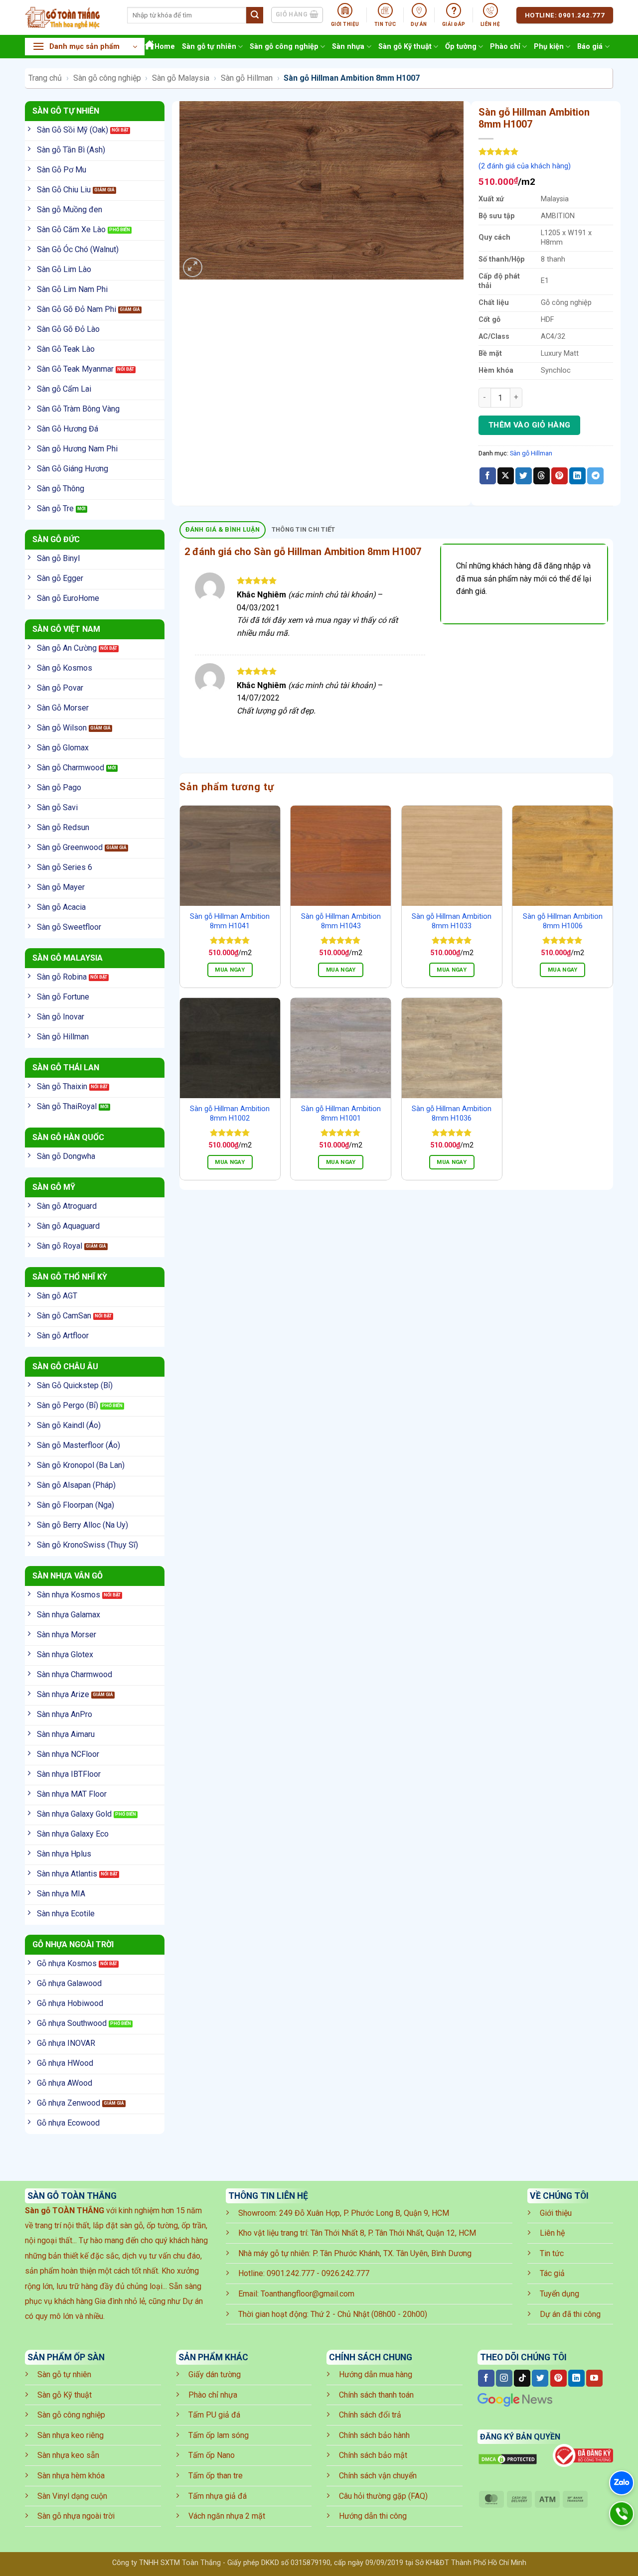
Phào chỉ (505, 47)
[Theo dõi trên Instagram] (504, 2378)
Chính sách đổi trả (370, 2415)
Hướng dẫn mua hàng (376, 2374)
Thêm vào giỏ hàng (530, 425)
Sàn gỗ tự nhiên (209, 47)
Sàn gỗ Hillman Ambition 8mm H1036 (452, 1114)
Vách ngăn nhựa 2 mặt (227, 2516)
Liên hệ (552, 2233)
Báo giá (590, 47)
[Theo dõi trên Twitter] (540, 2378)
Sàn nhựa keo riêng (71, 2435)
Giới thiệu (556, 2213)
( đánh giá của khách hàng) (525, 166)
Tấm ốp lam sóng (219, 2435)
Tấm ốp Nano (212, 2455)
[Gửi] (255, 15)
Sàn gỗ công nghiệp (284, 47)
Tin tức (552, 2253)
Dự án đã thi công (570, 2314)
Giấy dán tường (215, 2374)
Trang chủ (45, 78)
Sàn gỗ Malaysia (181, 78)
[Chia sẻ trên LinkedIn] (577, 476)
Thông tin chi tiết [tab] (304, 529)
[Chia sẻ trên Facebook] (488, 476)
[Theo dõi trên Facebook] (486, 2378)
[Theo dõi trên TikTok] (522, 2378)
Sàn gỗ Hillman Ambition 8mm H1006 (563, 921)
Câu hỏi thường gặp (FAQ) (383, 2496)
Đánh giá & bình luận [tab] (223, 529)
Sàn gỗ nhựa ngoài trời (76, 2516)
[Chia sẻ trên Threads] (542, 476)
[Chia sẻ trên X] (506, 476)
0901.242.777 (291, 2273)
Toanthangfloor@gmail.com (308, 2294)
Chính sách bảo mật (373, 2455)
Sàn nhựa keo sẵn (68, 2455)
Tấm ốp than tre (216, 2476)
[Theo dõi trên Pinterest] (558, 2378)
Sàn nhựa (348, 47)
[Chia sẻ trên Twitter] (524, 476)
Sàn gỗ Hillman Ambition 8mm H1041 (230, 921)
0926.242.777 (345, 2273)
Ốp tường (461, 47)
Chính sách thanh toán (376, 2395)
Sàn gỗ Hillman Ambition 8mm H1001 (341, 1114)
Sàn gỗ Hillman (247, 78)
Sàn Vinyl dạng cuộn (72, 2496)
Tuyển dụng (559, 2294)
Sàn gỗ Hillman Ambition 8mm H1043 (341, 921)
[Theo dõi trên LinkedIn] (576, 2378)
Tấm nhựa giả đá (218, 2496)
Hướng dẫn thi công (373, 2516)
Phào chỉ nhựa (213, 2395)
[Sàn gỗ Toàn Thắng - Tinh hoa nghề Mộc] (69, 17)
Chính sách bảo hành (374, 2435)
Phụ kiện (549, 47)
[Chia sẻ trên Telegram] (595, 476)
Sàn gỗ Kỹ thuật (405, 47)
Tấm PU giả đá (214, 2415)
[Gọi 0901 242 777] (622, 2514)
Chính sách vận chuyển (378, 2476)
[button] (85, 47)
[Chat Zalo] (622, 2483)
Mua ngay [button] (230, 970)
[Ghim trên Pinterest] (559, 476)
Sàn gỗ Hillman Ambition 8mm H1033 (452, 921)
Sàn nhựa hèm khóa (71, 2476)
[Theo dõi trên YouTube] (594, 2378)
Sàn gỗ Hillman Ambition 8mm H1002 (230, 1114)
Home (165, 47)
